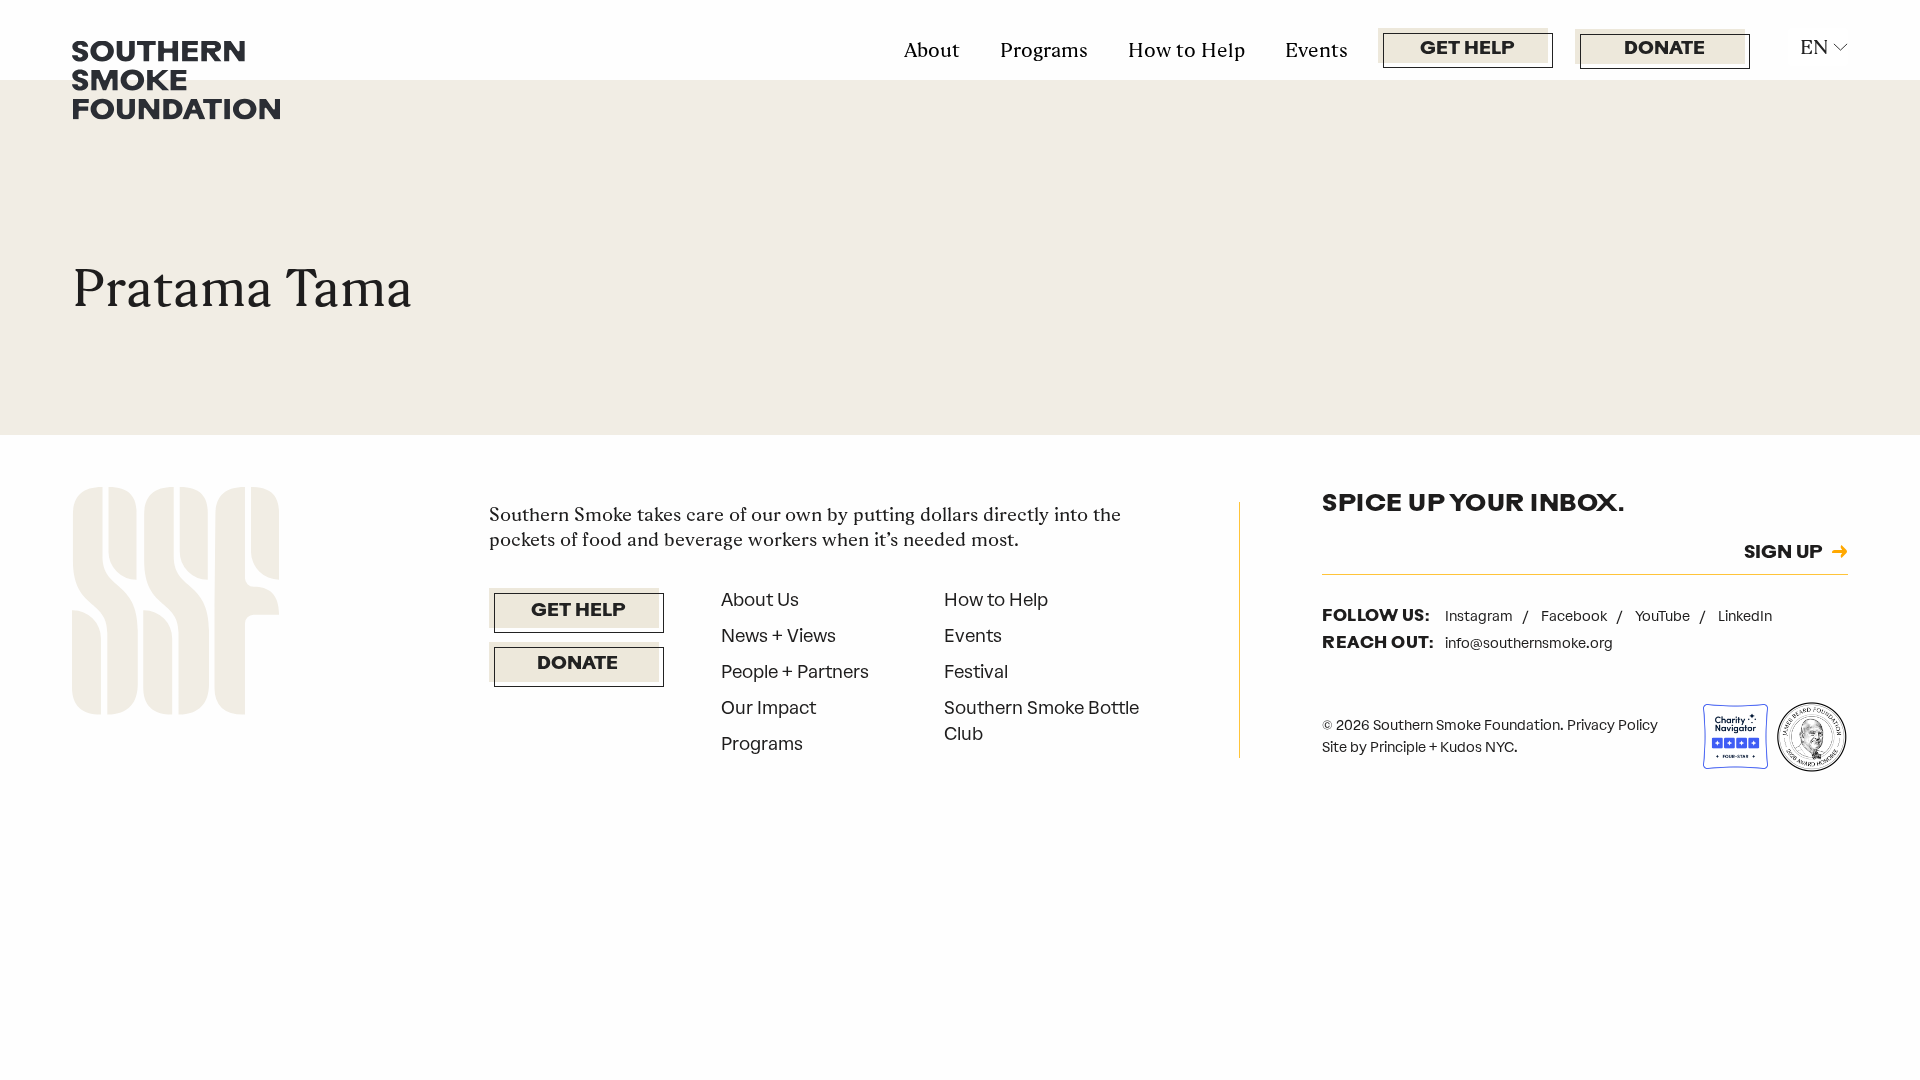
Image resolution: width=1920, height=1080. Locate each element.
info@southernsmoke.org (1529, 643)
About (932, 50)
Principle (1398, 747)
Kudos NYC (1477, 747)
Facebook (1575, 616)
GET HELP (1467, 50)
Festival (976, 672)
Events (1316, 50)
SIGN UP (1783, 554)
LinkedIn (1745, 616)
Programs (1044, 50)
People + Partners (795, 672)
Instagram (1480, 616)
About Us (760, 600)
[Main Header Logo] (176, 79)
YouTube (1664, 616)
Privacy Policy (1612, 725)
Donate (1664, 50)
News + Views (778, 636)
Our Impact (768, 708)
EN (1814, 47)
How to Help (1186, 50)
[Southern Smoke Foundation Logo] (175, 605)
